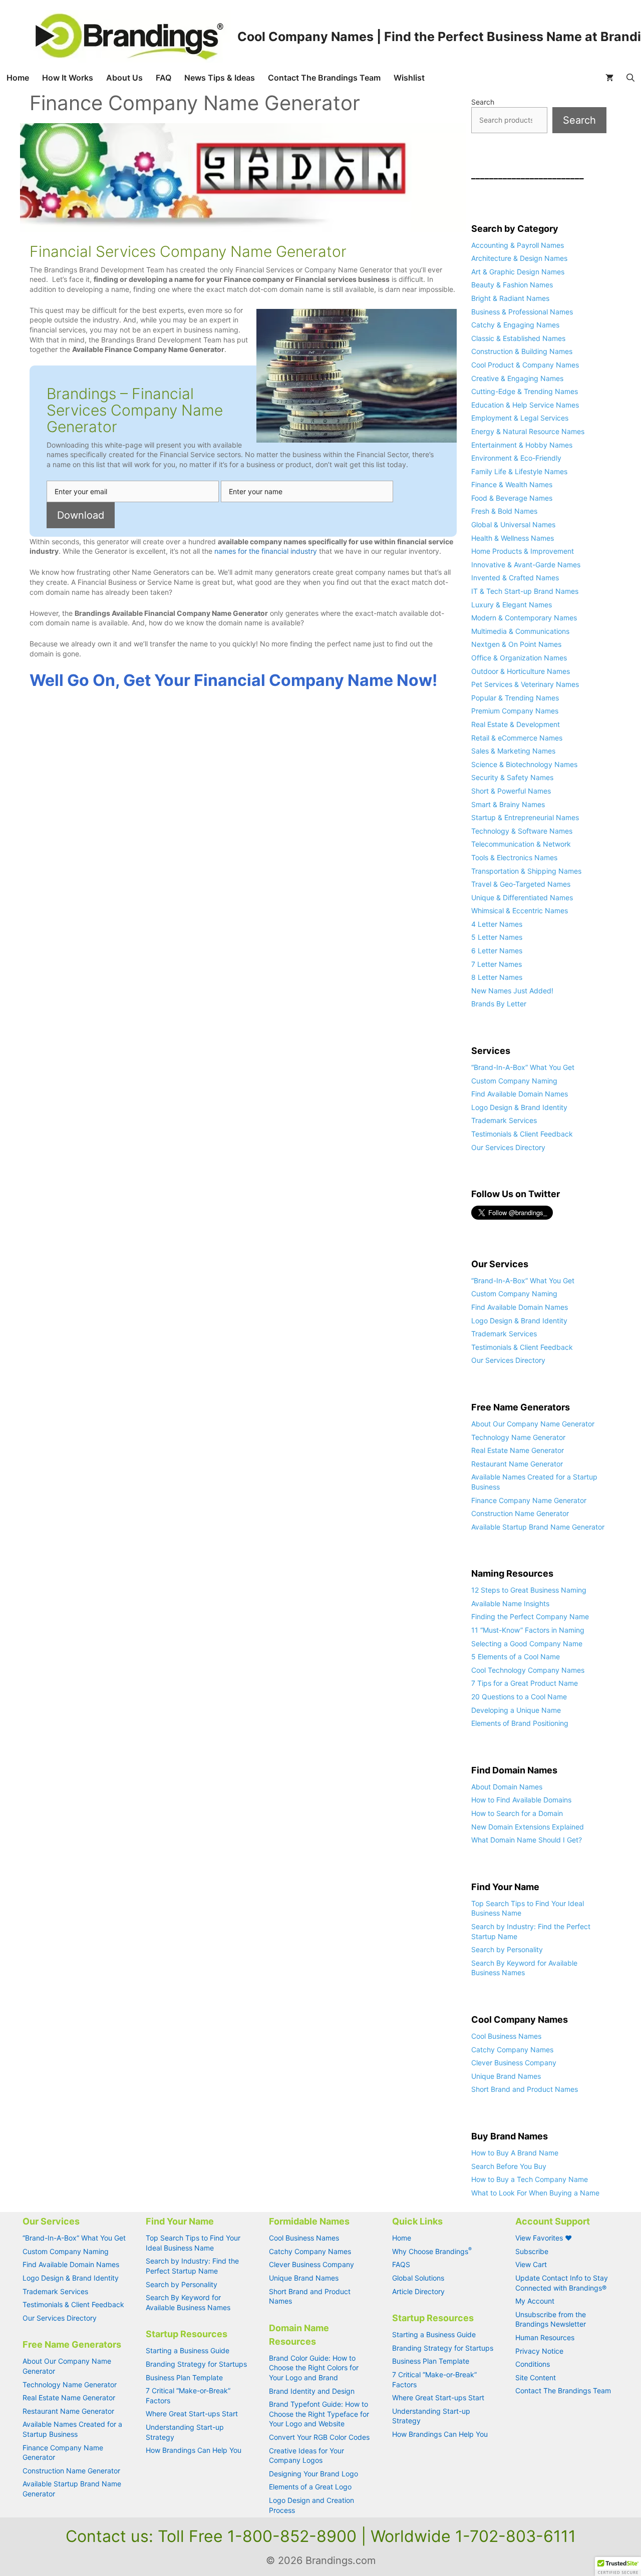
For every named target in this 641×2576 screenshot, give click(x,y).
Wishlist (409, 78)
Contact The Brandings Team (324, 78)
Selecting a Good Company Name (527, 1643)
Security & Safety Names (512, 777)
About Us (124, 78)
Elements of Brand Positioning (520, 1723)
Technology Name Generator (518, 1437)
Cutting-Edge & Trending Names (525, 391)
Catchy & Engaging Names (515, 325)
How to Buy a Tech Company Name (530, 2179)
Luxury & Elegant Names (512, 605)
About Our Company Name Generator (533, 1424)
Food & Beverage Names (512, 498)
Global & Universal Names (513, 524)
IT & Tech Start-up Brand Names (525, 591)
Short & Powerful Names (511, 791)
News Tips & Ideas (220, 78)
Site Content (536, 2377)
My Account (535, 2301)
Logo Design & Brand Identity (519, 1107)
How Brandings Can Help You (194, 2450)
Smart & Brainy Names (508, 804)
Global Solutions (418, 2278)
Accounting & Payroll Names (518, 245)
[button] (618, 2566)
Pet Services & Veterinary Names (525, 684)
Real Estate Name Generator (518, 1450)
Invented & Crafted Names (515, 578)
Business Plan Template (184, 2377)
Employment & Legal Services (520, 418)
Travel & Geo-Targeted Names (521, 884)
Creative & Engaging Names (517, 378)
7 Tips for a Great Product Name (525, 1683)
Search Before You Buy (509, 2166)
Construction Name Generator (520, 1513)
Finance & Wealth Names (512, 484)
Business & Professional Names (522, 312)
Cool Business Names (506, 2036)
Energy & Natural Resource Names (528, 431)
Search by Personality (507, 1949)
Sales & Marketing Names (513, 751)
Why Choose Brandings (432, 2251)
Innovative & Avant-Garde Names (526, 565)
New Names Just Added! (512, 991)
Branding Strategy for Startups (196, 2364)
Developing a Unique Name (516, 1710)
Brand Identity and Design (312, 2391)
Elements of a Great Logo (310, 2487)
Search (483, 102)
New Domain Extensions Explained (528, 1827)
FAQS (401, 2264)
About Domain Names (507, 1787)
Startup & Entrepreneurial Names (525, 817)
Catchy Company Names (512, 2050)
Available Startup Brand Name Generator (538, 1527)
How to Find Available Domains (521, 1800)
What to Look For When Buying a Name (535, 2193)
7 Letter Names (497, 964)
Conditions (533, 2364)
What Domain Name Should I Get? (527, 1840)
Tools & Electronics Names (514, 857)
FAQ (164, 78)
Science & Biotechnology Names (524, 764)
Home (18, 78)
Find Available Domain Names (520, 1094)
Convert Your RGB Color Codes (319, 2437)
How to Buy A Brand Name (515, 2153)
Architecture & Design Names (519, 258)
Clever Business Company (514, 2063)
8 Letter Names (497, 977)
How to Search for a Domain (517, 1813)
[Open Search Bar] (630, 78)
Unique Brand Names (506, 2076)
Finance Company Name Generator (529, 1500)
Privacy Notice (539, 2351)
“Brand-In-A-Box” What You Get (523, 1067)
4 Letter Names (497, 924)
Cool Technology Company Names (528, 1670)
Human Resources (545, 2337)
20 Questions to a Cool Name (519, 1697)
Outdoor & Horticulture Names (521, 671)
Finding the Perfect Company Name (530, 1616)
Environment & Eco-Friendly (516, 458)
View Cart (531, 2264)
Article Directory (418, 2291)
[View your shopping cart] (609, 78)
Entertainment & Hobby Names (522, 445)
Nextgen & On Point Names (516, 644)
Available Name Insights (510, 1603)
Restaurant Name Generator (517, 1464)
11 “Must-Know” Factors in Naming (528, 1630)
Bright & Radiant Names (510, 298)
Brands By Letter (499, 1004)
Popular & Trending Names (515, 698)
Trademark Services (504, 1120)
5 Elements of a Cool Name (516, 1657)
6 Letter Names (497, 951)
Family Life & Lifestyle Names (519, 471)
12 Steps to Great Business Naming (529, 1590)
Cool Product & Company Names (525, 365)
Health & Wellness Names (513, 538)
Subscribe (532, 2251)
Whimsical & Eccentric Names (520, 910)
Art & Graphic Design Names (518, 272)
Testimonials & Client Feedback (522, 1134)
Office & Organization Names (519, 658)
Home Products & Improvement (523, 551)
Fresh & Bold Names (504, 511)
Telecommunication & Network (521, 844)
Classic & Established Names (518, 338)
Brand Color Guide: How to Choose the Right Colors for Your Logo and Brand (314, 2368)
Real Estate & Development (516, 724)
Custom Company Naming (514, 1081)
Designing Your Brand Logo (313, 2474)
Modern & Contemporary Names (524, 618)
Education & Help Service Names (525, 405)
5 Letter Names (497, 937)
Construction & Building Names (522, 351)
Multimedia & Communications (520, 631)
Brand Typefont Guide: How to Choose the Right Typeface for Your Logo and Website (319, 2414)
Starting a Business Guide (188, 2350)
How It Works (68, 78)
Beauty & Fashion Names (512, 285)
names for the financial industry (266, 551)
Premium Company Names (515, 711)
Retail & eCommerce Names (517, 738)
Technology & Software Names (522, 831)
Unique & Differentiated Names (522, 897)
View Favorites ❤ (544, 2238)
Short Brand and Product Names (525, 2089)
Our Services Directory (508, 1147)
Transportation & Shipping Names (526, 871)
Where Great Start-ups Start (192, 2414)
